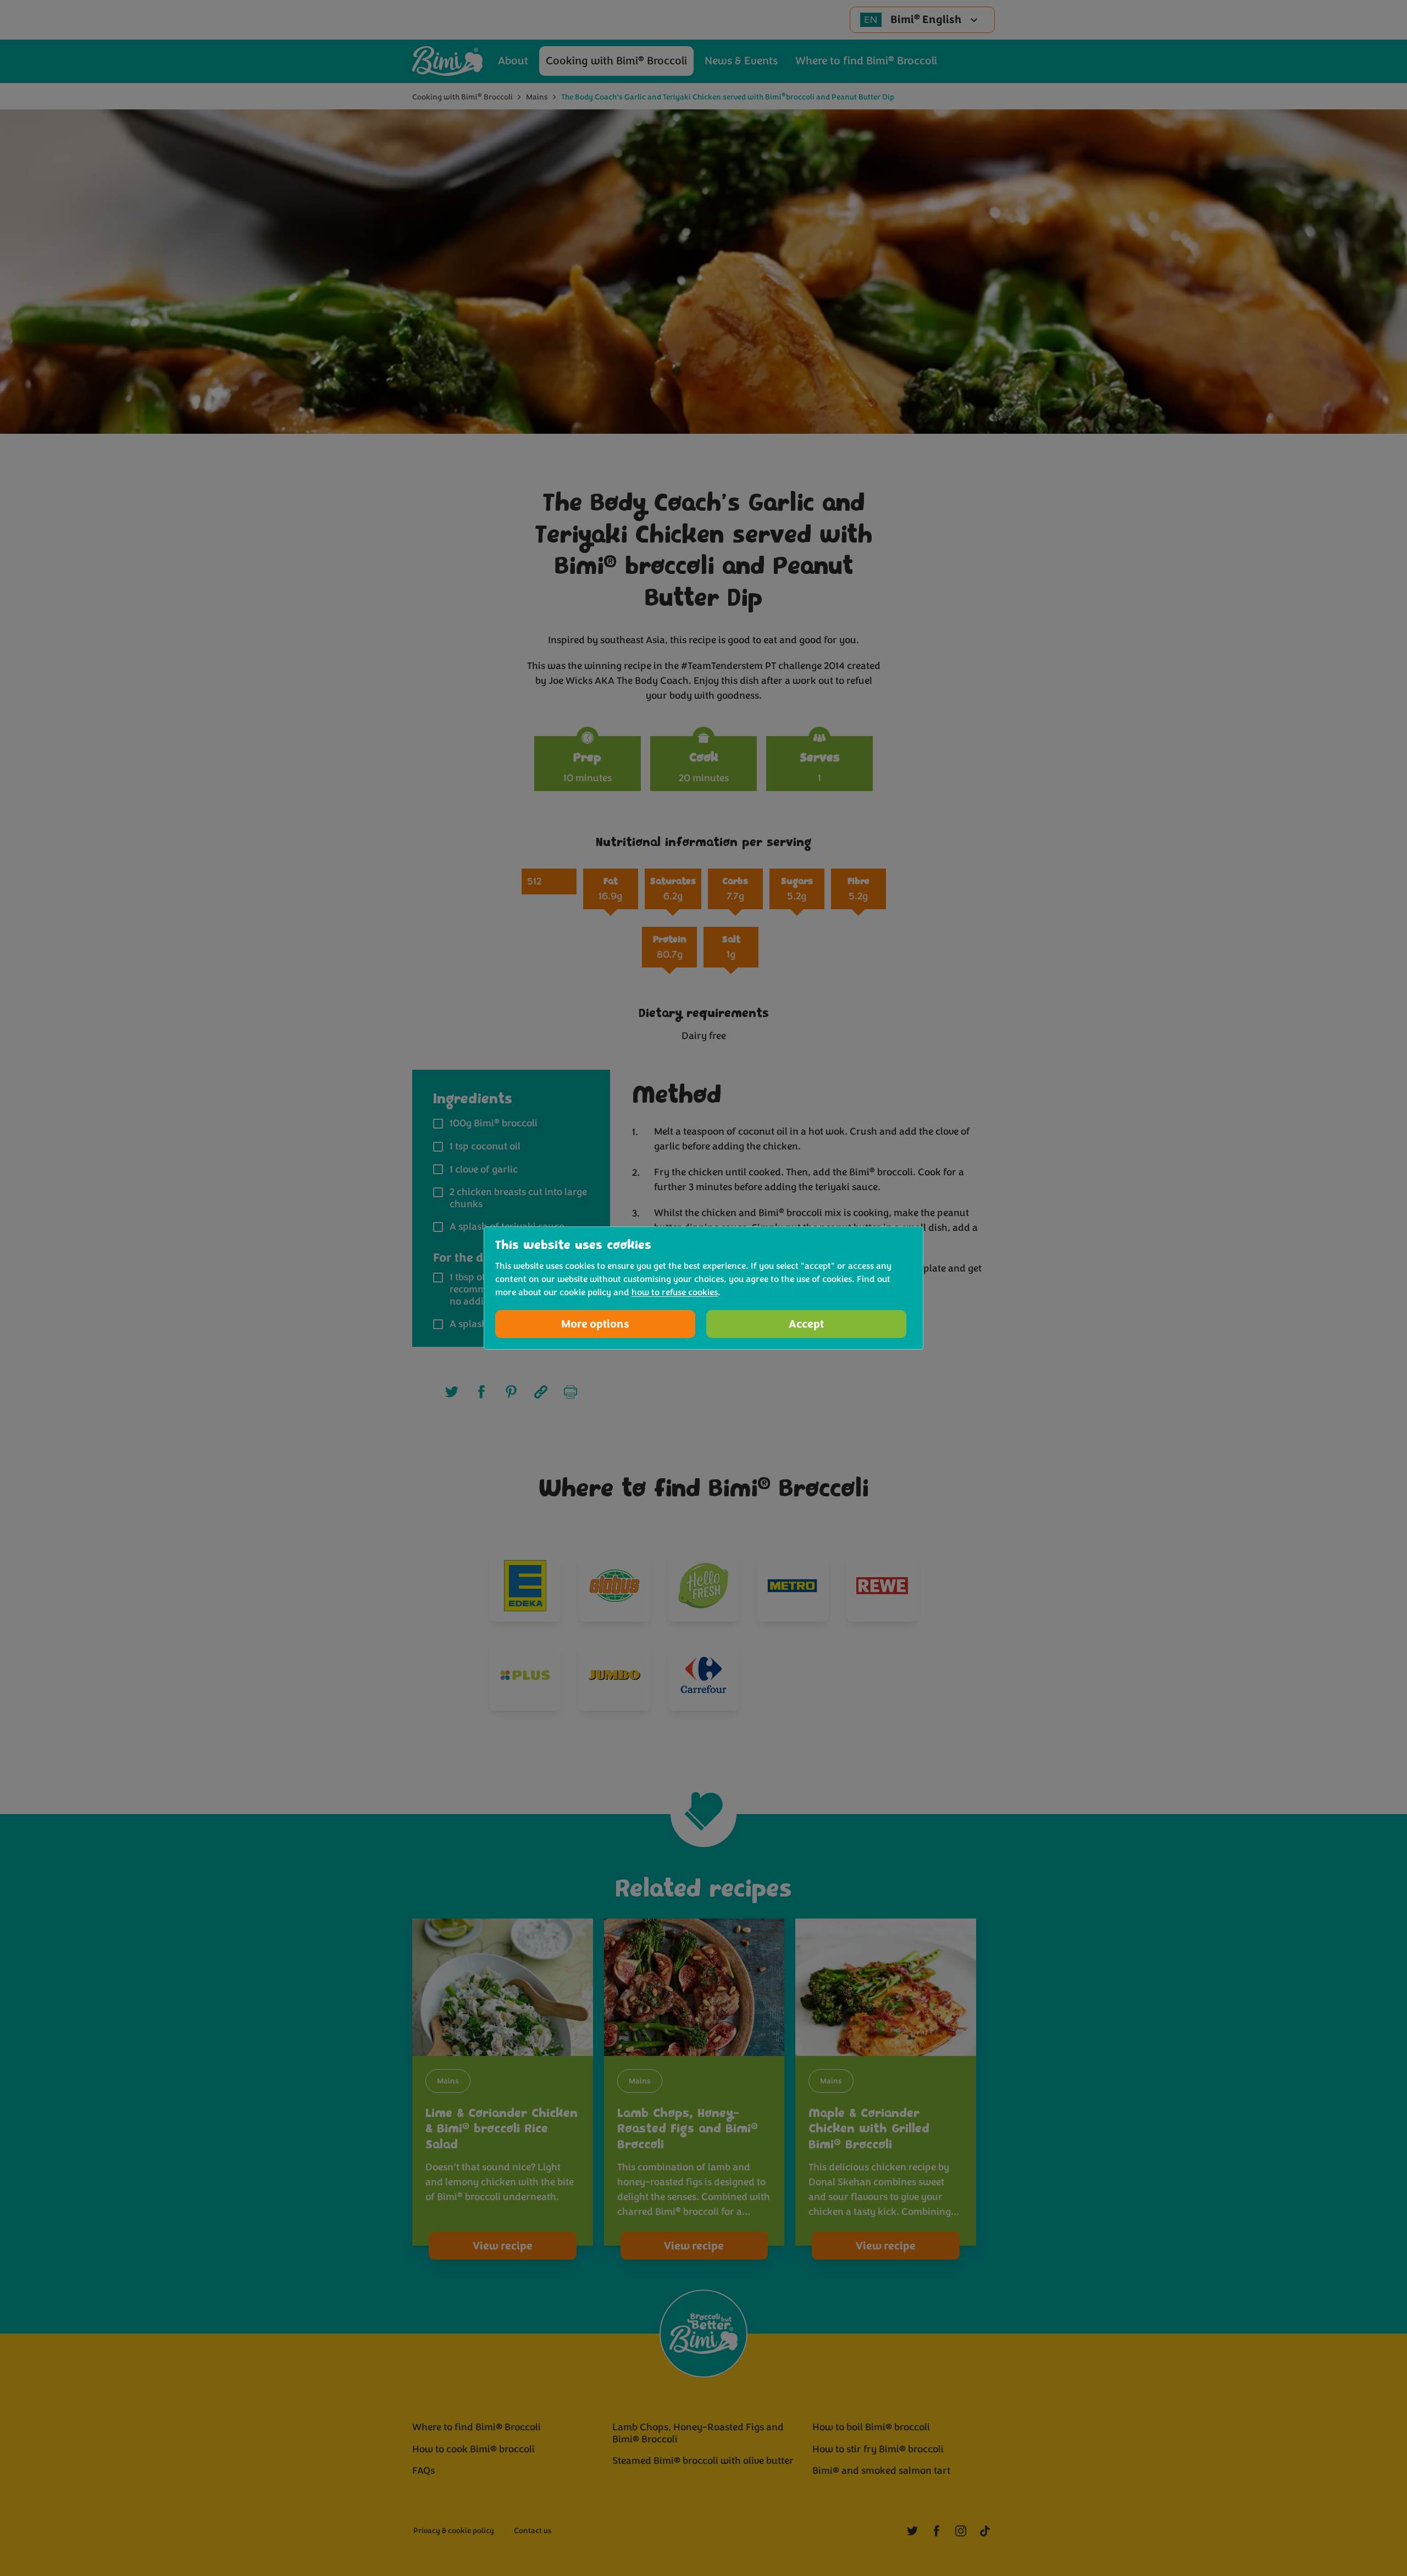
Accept (806, 1324)
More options (595, 1324)
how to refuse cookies (675, 1292)
